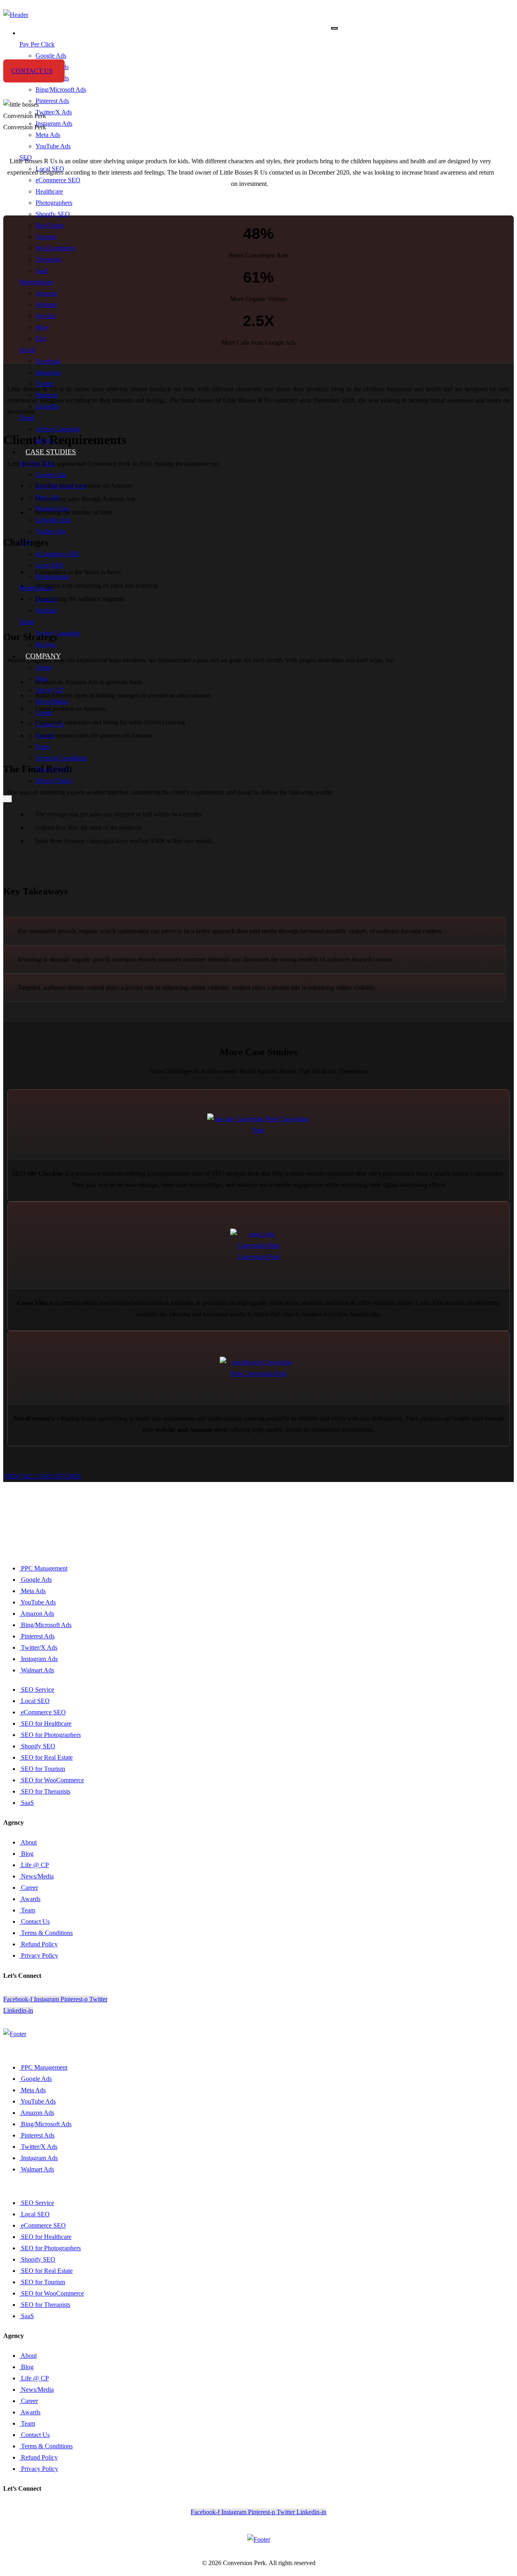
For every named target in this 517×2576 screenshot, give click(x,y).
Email (27, 418)
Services (42, 33)
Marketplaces (36, 282)
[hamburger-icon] (334, 28)
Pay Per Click (37, 44)
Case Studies (51, 452)
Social (27, 350)
